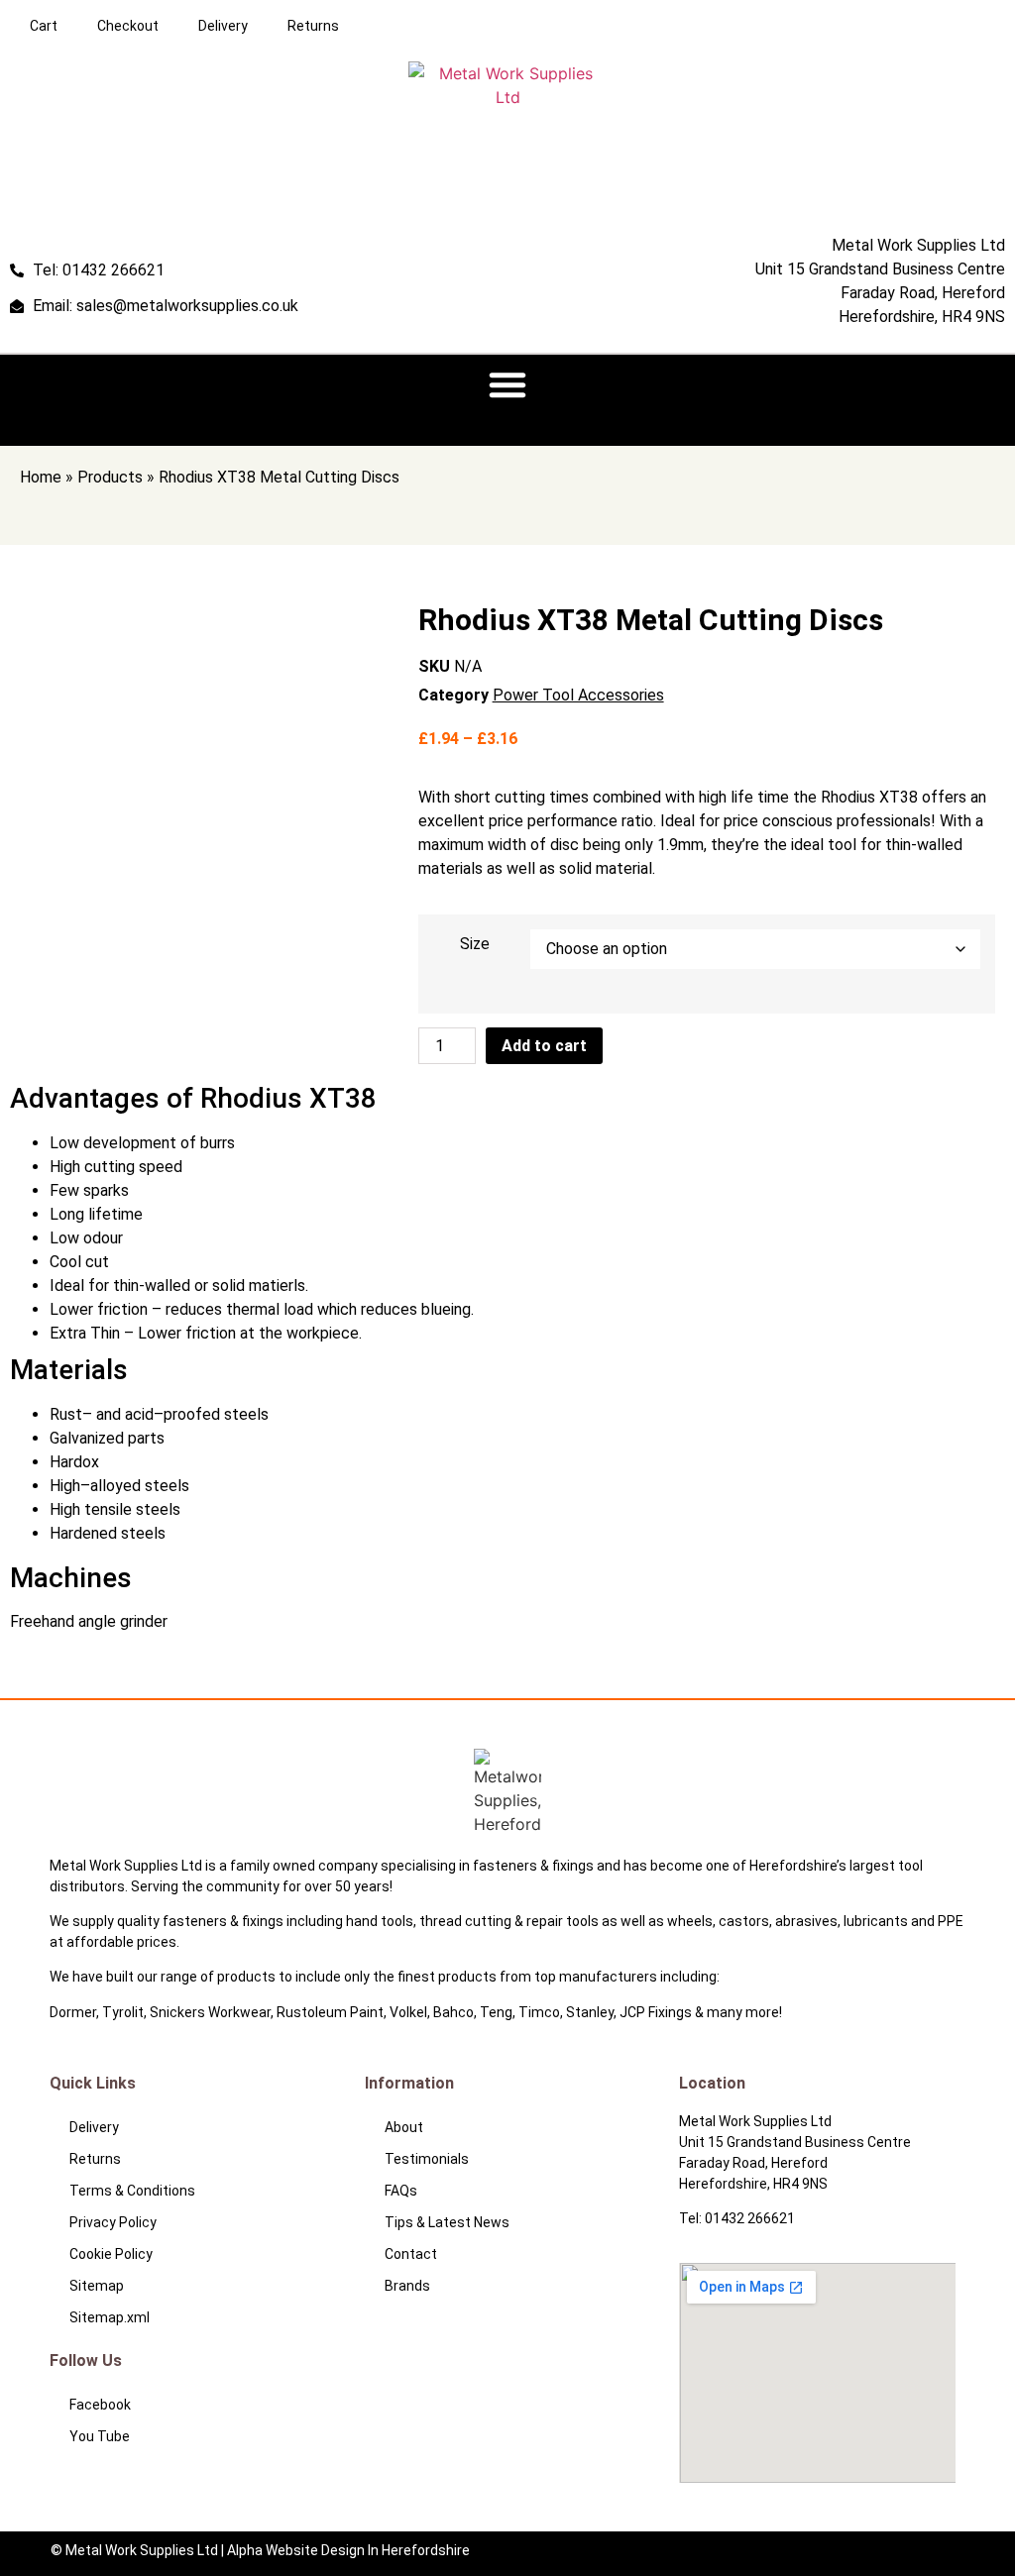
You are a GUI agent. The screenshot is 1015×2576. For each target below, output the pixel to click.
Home (41, 477)
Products (110, 477)
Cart (44, 26)
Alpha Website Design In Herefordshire (348, 2550)
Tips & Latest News (447, 2222)
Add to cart (544, 1046)
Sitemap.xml (110, 2317)
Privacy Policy (113, 2222)
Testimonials (427, 2159)
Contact (411, 2254)
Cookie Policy (111, 2254)
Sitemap (97, 2286)
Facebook (100, 2405)
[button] (507, 384)
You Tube (100, 2436)
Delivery (223, 26)
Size (475, 944)
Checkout (128, 26)
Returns (313, 26)
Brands (407, 2286)
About (404, 2127)
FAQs (401, 2191)
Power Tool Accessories (578, 695)
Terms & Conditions (132, 2191)
